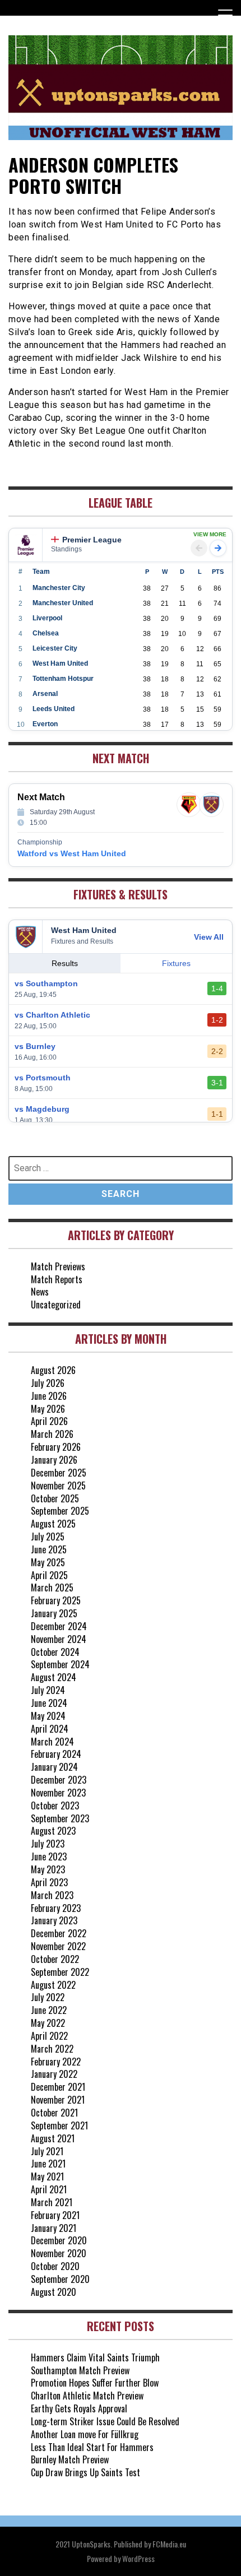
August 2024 (54, 1677)
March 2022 (52, 2049)
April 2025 (49, 1575)
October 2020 (55, 2266)
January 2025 (54, 1613)
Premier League (92, 540)
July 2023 (48, 1844)
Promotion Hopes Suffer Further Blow (95, 2383)
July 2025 (48, 1537)
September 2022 (60, 1972)
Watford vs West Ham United (72, 853)
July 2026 (48, 1383)
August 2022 (53, 1985)
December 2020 (59, 2240)
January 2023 (54, 1920)
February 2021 (55, 2215)
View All (209, 937)
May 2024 (48, 1716)
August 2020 (54, 2292)
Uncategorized (56, 1305)
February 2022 (56, 2062)
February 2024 (56, 1754)
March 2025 (52, 1588)
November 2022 (58, 1946)
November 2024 (59, 1639)
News (40, 1292)
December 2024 (59, 1626)
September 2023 (60, 1818)
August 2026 (53, 1370)
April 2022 (49, 2036)
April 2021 (49, 2189)
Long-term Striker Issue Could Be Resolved (105, 2421)
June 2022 (49, 2010)
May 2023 (48, 1869)
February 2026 (56, 1447)
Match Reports (57, 1279)
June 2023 (49, 1856)
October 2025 (55, 1498)
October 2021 (54, 2113)
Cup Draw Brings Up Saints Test (85, 2472)
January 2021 (54, 2228)
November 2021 (58, 2100)
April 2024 (50, 1729)
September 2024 (60, 1664)
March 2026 (52, 1434)
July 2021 (47, 2151)
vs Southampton (46, 983)
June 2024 (49, 1703)
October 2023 (55, 1805)
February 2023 (56, 1908)
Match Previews (58, 1266)
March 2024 (52, 1742)
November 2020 (59, 2253)
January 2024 (54, 1767)
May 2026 (48, 1409)
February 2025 (56, 1600)
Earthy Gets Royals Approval (79, 2408)
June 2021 (48, 2164)
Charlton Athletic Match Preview (87, 2396)
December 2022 (59, 1933)
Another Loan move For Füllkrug (85, 2434)
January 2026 (54, 1460)
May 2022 (48, 2023)
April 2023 (49, 1882)
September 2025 (60, 1511)
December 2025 (59, 1473)
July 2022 (48, 1997)
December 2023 (59, 1780)
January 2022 (54, 2074)
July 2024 (48, 1690)
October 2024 (55, 1652)
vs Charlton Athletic (52, 1015)
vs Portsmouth (43, 1078)
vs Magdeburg (42, 1109)
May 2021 (47, 2176)
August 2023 (53, 1831)
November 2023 (58, 1793)
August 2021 (53, 2138)
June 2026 (49, 1396)
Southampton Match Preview (80, 2370)
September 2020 (60, 2279)
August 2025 (53, 1524)
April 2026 (49, 1421)
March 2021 (52, 2202)
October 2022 (55, 1959)
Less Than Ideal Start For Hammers (92, 2447)
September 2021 (59, 2125)
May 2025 (48, 1562)
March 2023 (52, 1895)
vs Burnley (35, 1046)
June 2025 (49, 1549)
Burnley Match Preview (70, 2459)
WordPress (138, 2558)
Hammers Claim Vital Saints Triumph (95, 2357)
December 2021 (58, 2087)
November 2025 (58, 1486)
